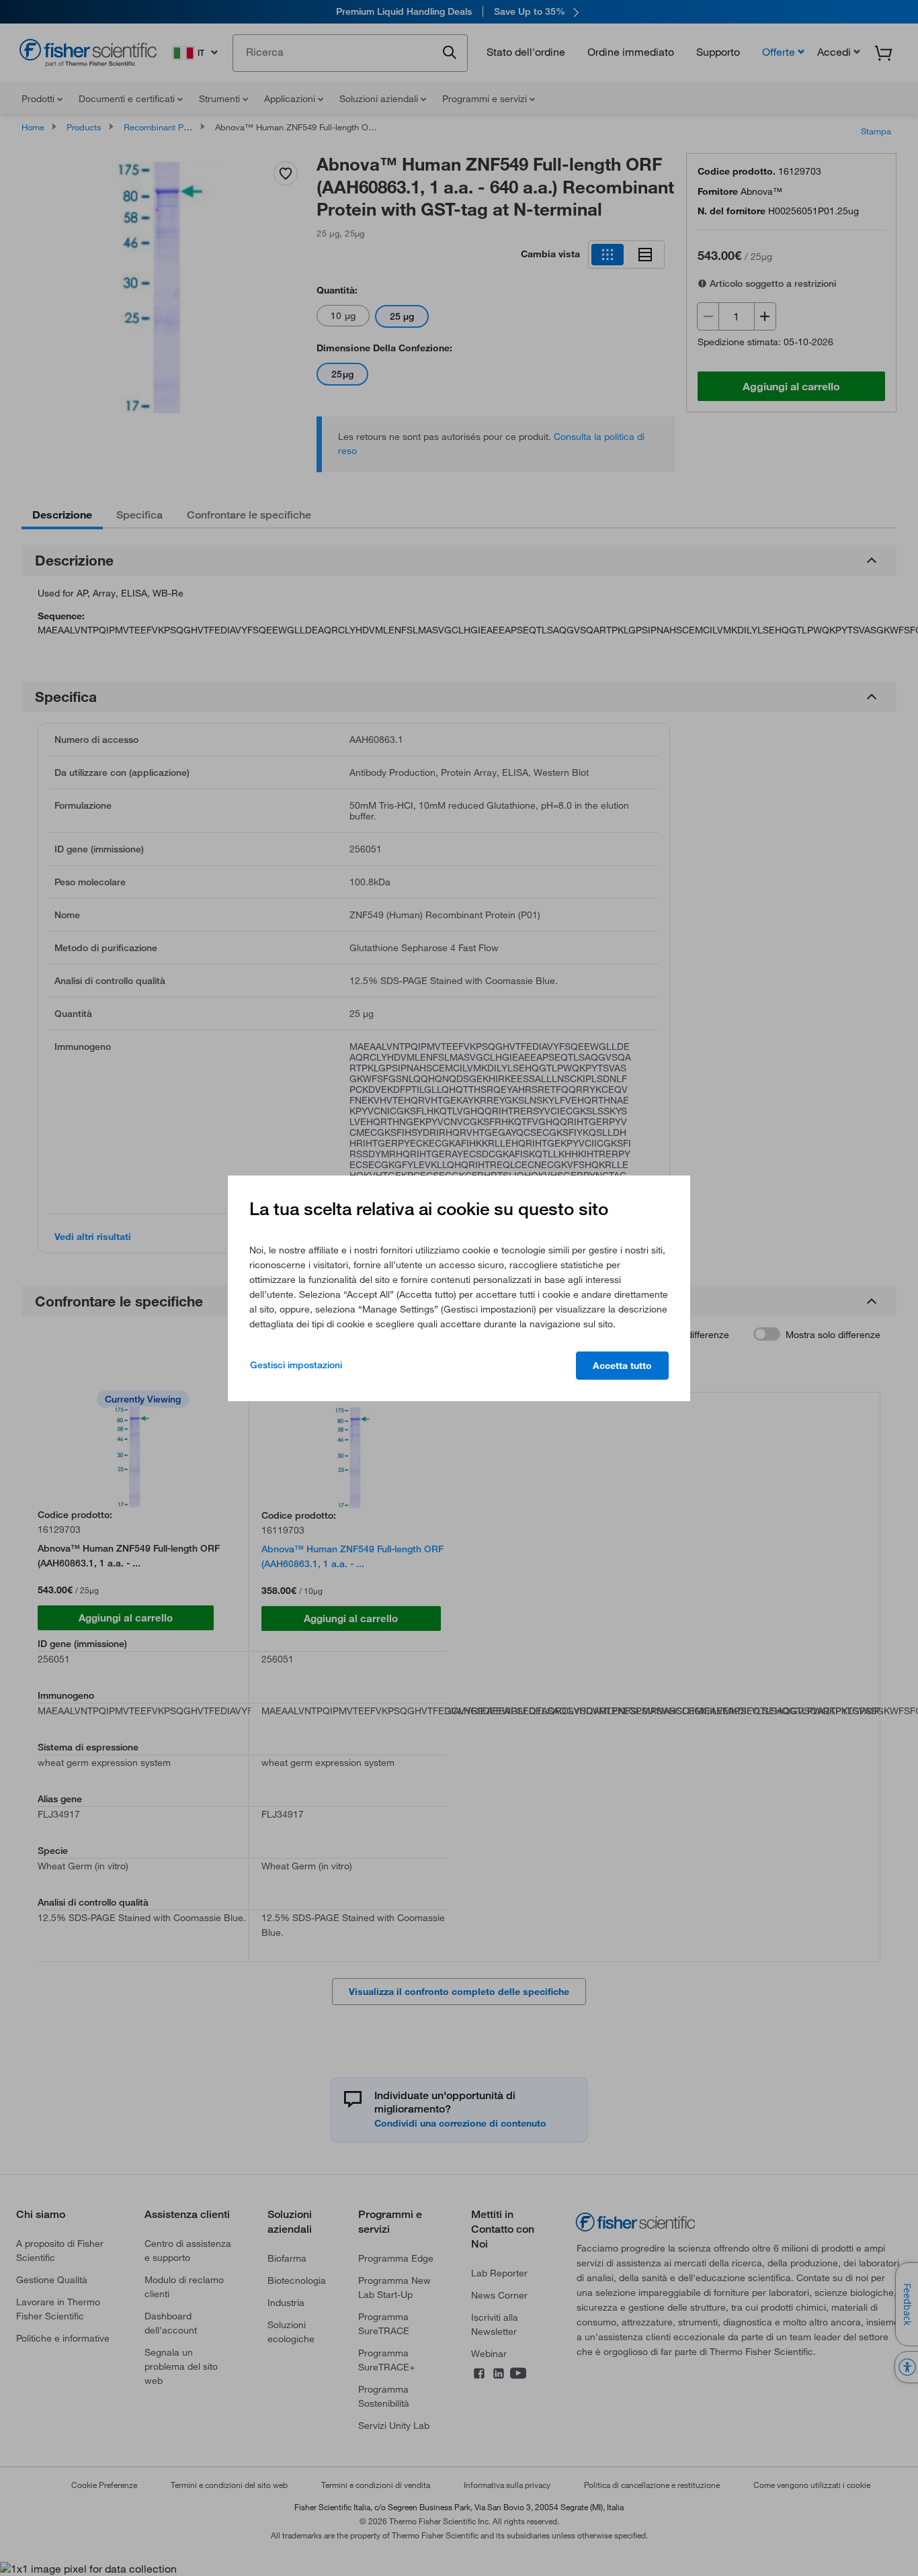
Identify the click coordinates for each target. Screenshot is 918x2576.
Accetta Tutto (622, 1366)
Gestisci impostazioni (296, 1365)
